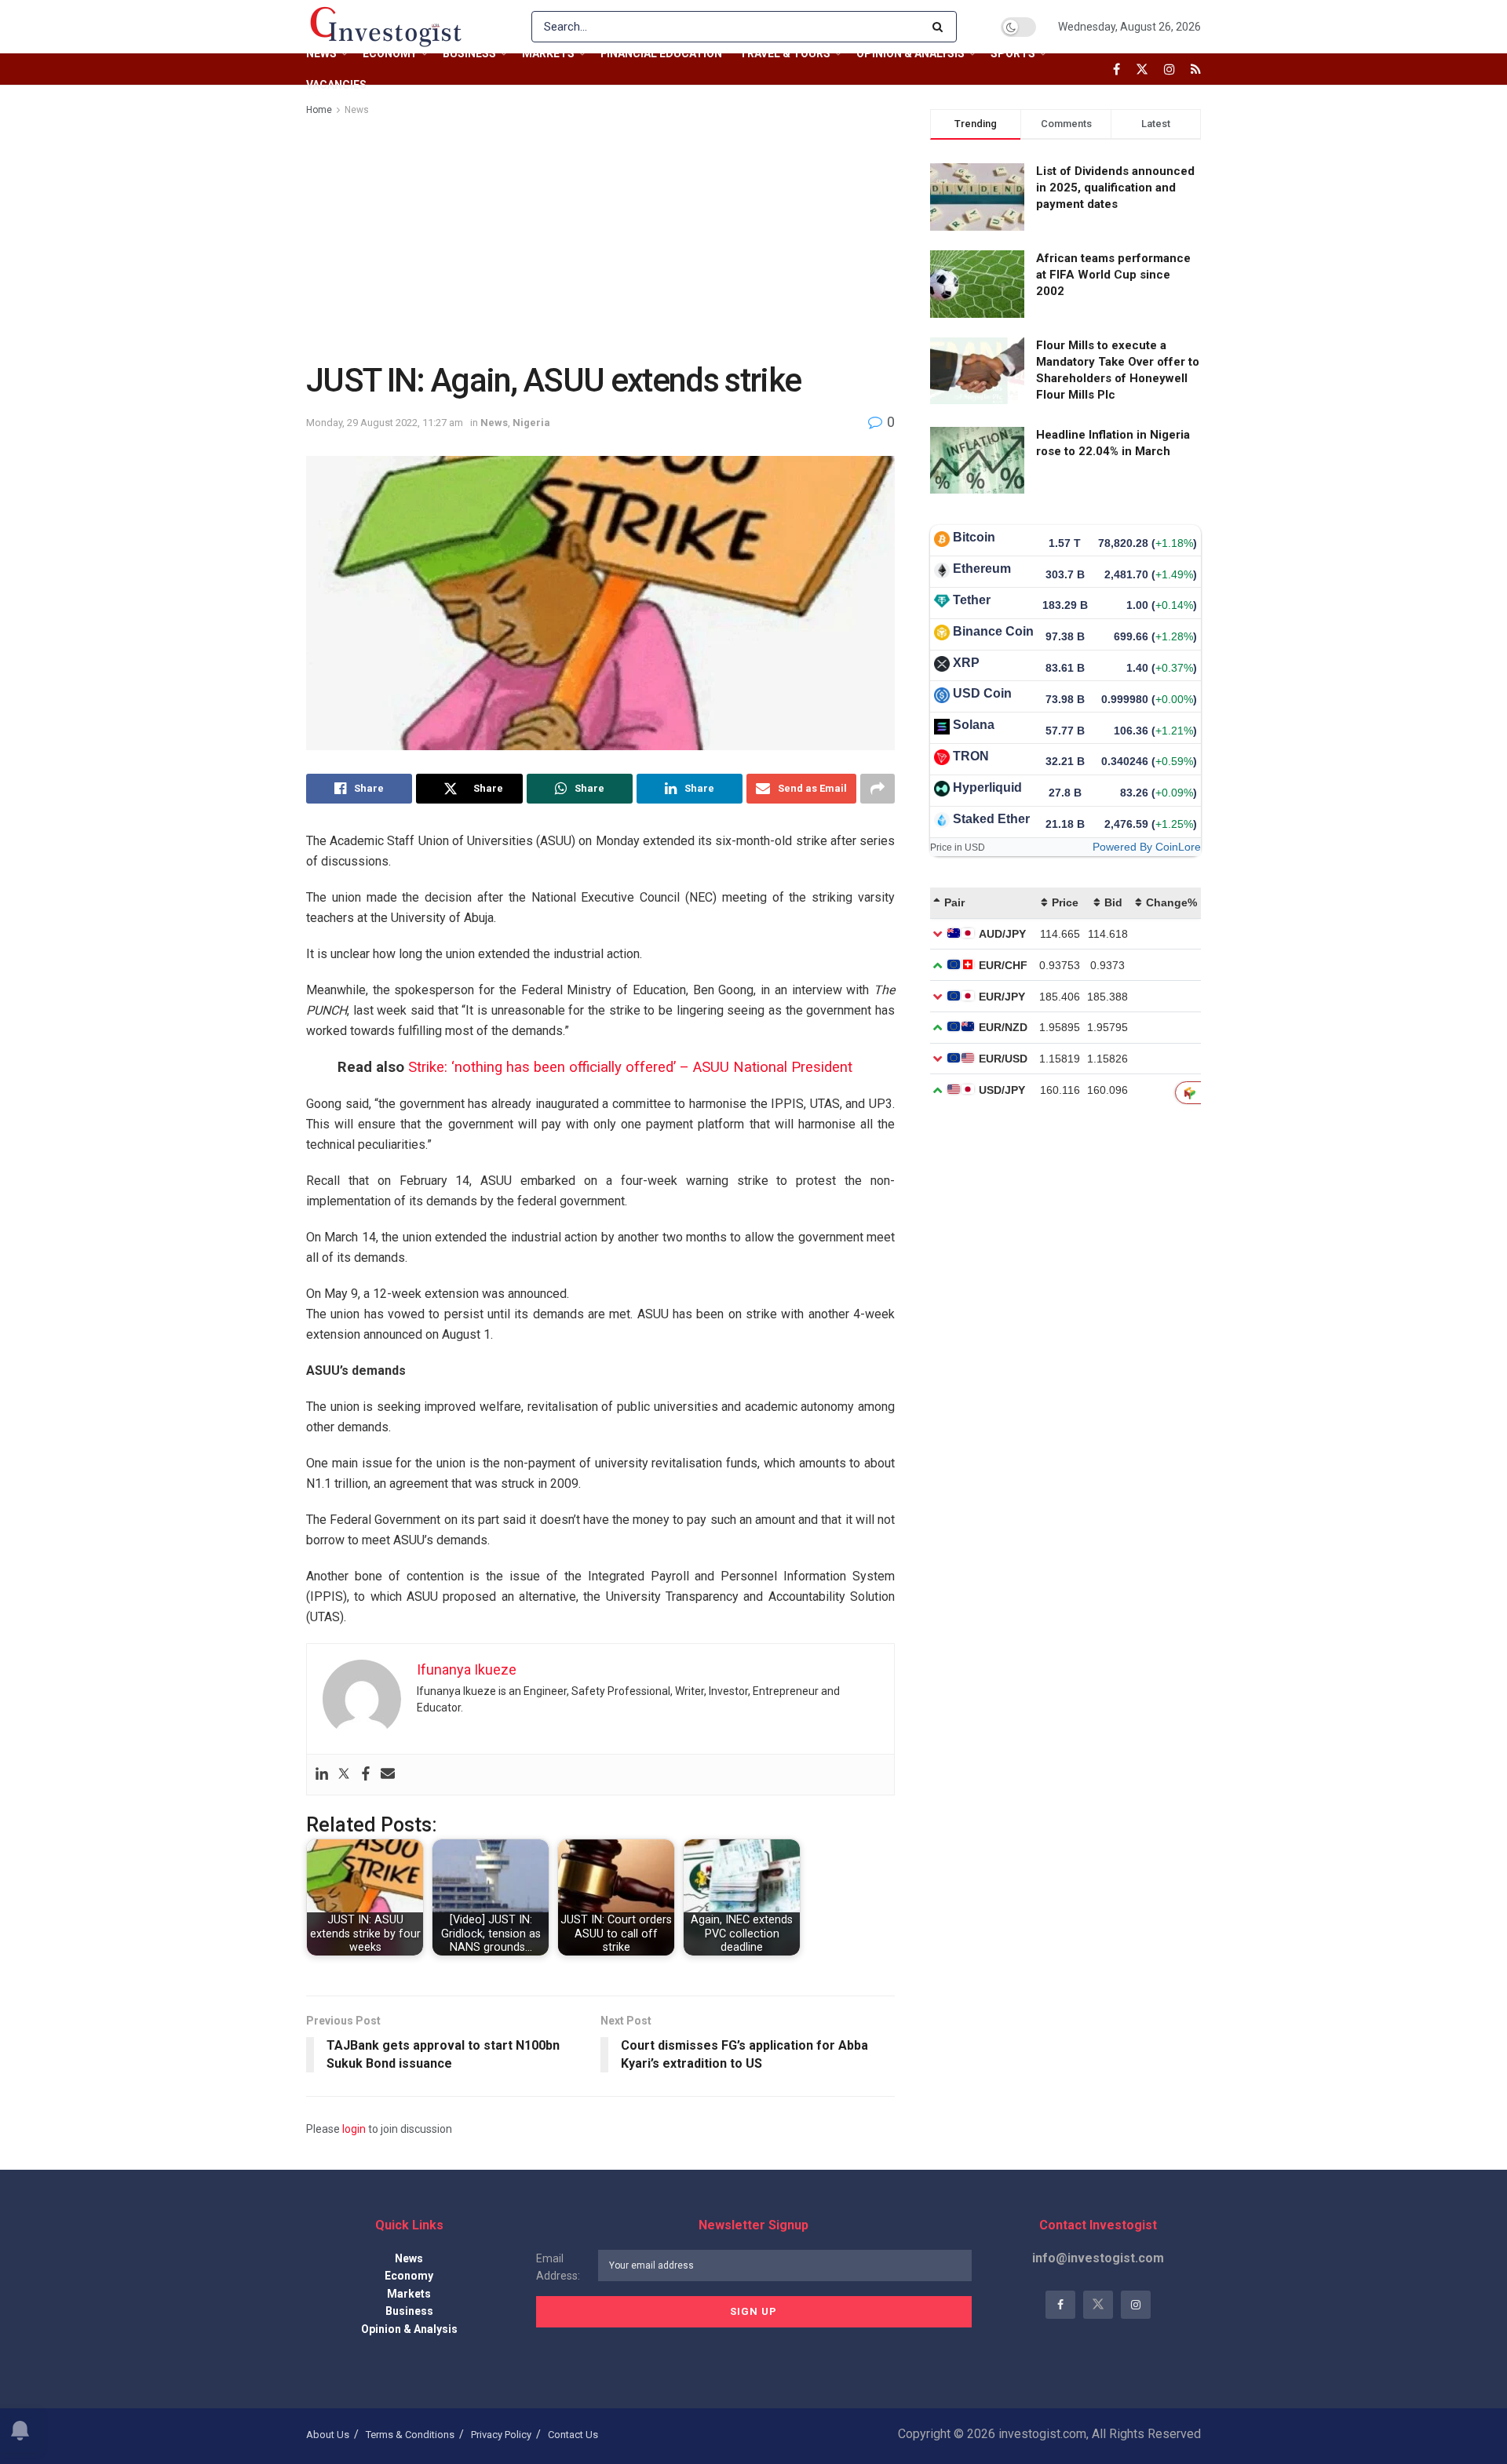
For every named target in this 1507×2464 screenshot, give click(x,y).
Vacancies (336, 85)
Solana (974, 725)
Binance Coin (993, 631)
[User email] (388, 1775)
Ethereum (982, 569)
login (354, 2129)
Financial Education (661, 53)
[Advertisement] (600, 236)
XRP (966, 663)
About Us (328, 2435)
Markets (548, 53)
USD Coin (982, 693)
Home (319, 110)
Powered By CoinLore (1147, 847)
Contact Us (573, 2435)
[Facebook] (366, 1775)
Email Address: (558, 2267)
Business (469, 53)
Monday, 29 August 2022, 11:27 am (385, 423)
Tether (972, 600)
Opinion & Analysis (910, 53)
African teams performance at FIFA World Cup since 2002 (1113, 275)
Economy (390, 53)
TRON (971, 756)
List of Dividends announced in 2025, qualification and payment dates (1115, 188)
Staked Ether (991, 819)
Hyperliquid (987, 787)
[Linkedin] (322, 1775)
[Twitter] (344, 1775)
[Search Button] (941, 27)
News (321, 53)
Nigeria (531, 423)
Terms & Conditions (410, 2435)
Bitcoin (974, 537)
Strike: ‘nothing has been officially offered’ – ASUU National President (630, 1067)
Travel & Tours (785, 53)
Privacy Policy (501, 2435)
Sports (1013, 53)
